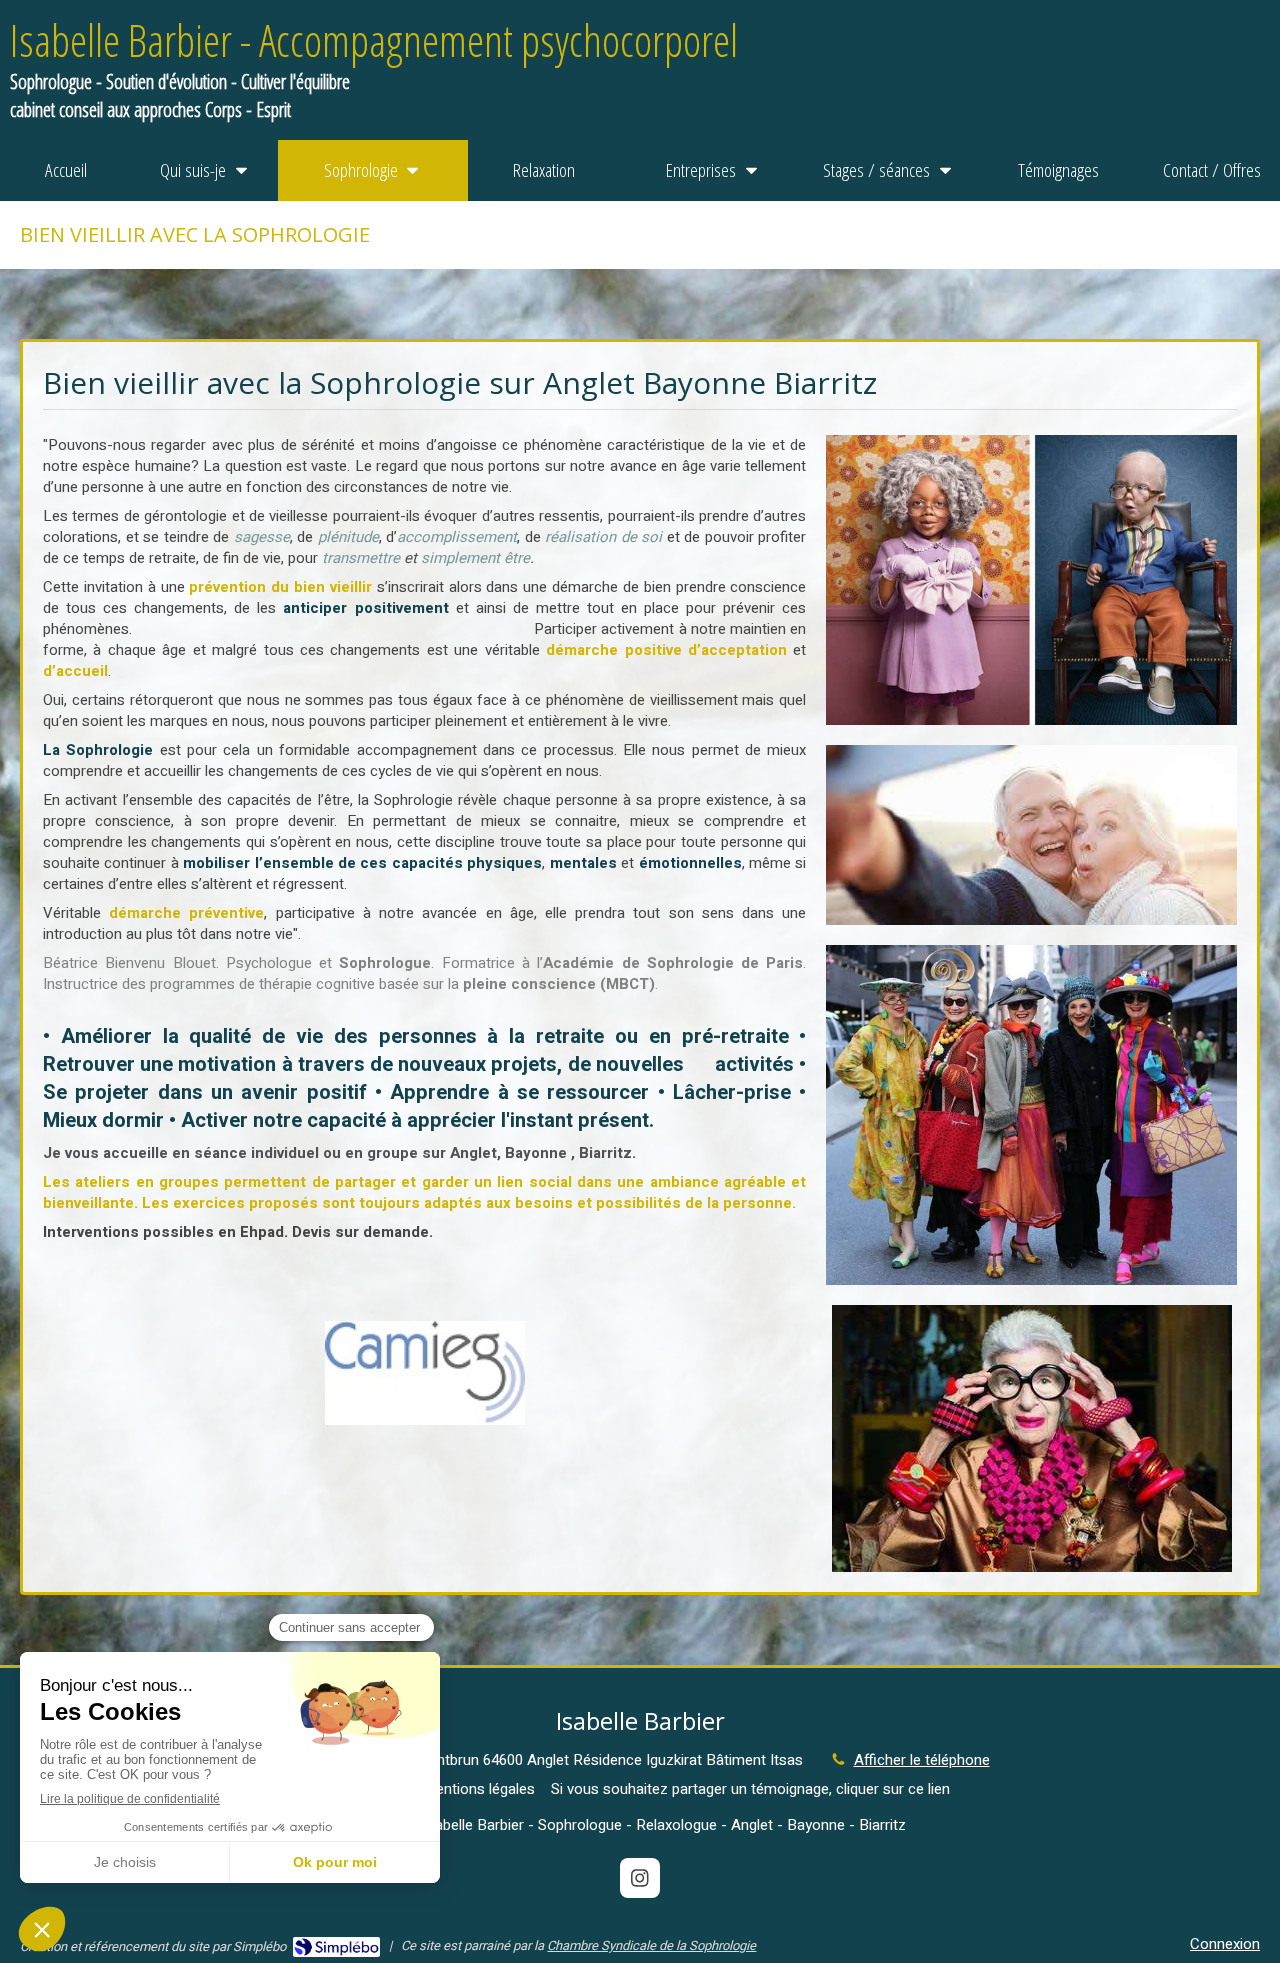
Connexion (1225, 1944)
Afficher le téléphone (922, 1760)
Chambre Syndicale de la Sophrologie (651, 1945)
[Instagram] (640, 1878)
